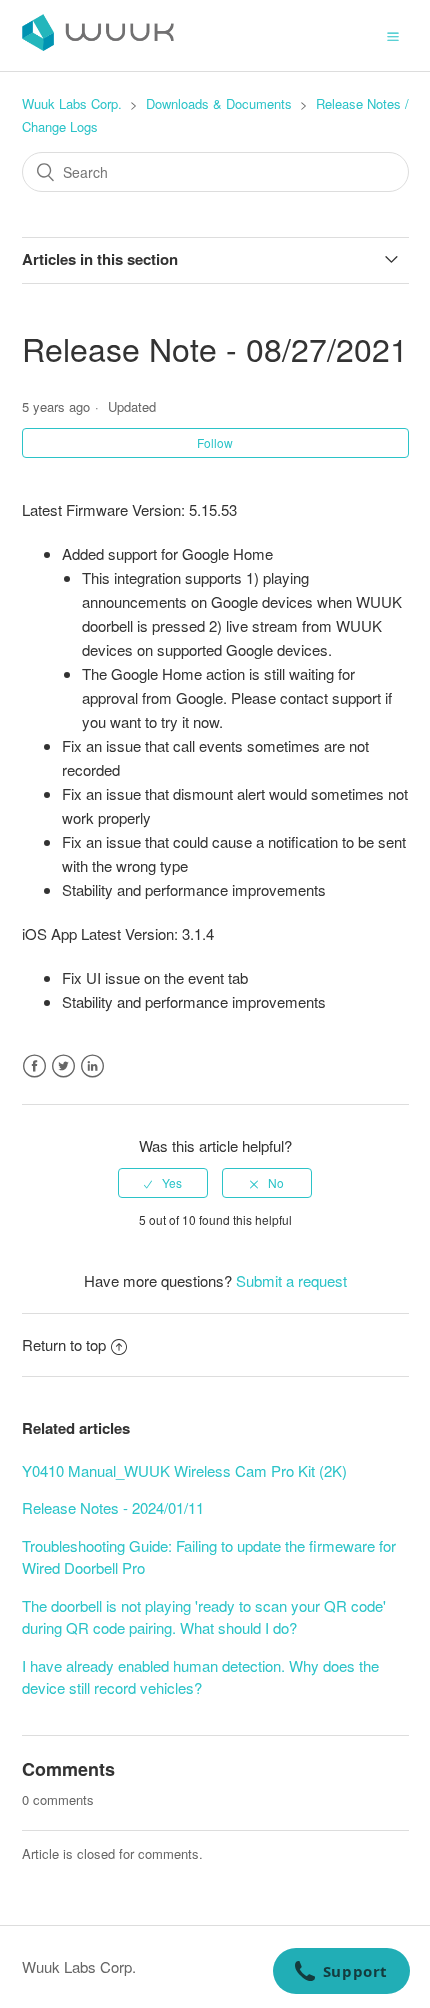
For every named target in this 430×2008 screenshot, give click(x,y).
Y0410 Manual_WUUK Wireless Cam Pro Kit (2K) (184, 1470)
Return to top (64, 1344)
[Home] (98, 44)
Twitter (63, 1066)
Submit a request (291, 1280)
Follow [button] (215, 442)
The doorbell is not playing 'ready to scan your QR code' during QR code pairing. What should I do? (204, 1617)
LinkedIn (92, 1066)
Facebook (34, 1066)
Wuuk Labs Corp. (72, 103)
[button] (393, 35)
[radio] (163, 1183)
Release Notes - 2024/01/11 (113, 1507)
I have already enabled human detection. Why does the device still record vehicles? (200, 1677)
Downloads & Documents (219, 103)
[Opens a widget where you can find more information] (341, 1973)
